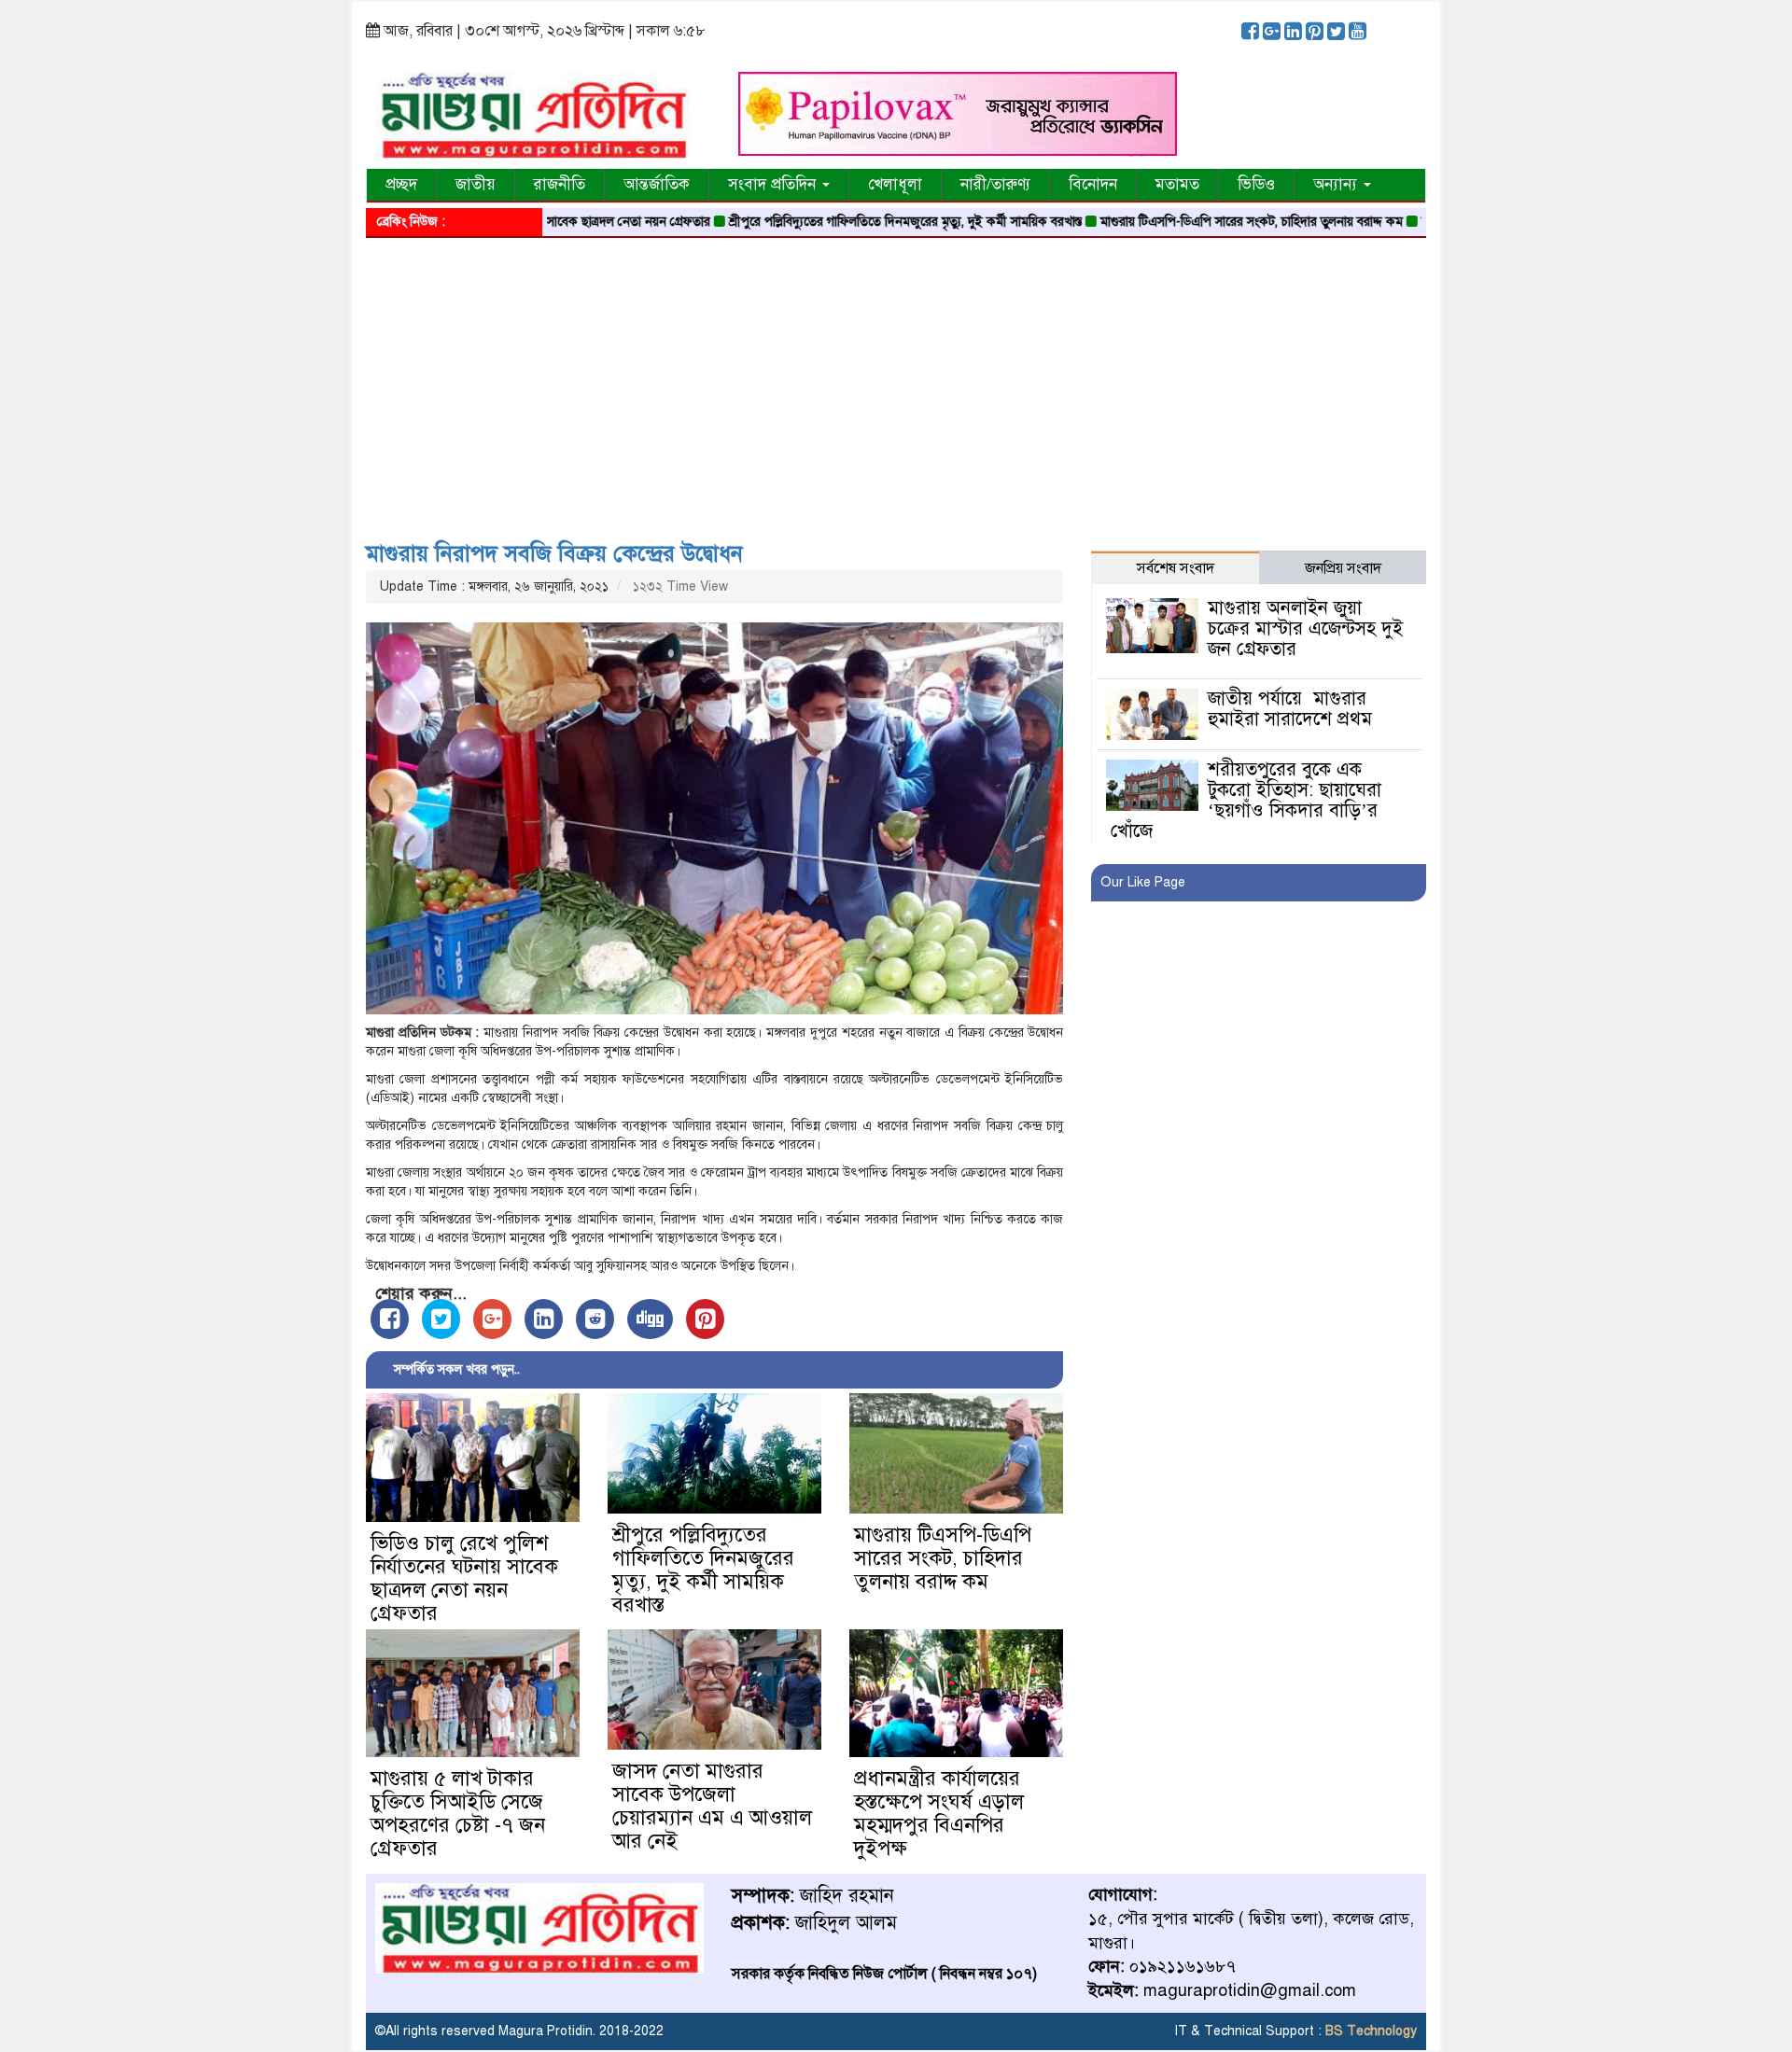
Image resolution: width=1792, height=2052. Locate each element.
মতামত (1177, 184)
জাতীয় (476, 184)
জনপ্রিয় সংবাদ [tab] (1343, 568)
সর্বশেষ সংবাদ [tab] (1176, 568)
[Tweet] (441, 1319)
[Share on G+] (492, 1319)
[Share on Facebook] (390, 1319)
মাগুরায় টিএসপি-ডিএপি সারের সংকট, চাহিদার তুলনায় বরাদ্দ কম (1191, 222)
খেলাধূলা (895, 184)
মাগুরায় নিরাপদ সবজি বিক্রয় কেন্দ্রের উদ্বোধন (554, 553)
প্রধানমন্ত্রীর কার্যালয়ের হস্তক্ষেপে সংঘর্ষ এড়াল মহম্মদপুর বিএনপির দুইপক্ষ (939, 1813)
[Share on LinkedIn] (544, 1319)
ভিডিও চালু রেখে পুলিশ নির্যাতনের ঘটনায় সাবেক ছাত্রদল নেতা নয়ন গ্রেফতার (464, 1578)
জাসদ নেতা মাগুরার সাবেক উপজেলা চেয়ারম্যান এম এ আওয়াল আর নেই (712, 1806)
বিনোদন (1093, 184)
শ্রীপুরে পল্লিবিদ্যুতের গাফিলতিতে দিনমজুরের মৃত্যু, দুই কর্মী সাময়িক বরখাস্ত (845, 222)
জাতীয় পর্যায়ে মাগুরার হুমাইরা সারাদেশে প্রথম (1290, 709)
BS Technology (1369, 2031)
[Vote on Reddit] (595, 1319)
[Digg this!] (650, 1319)
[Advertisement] (896, 383)
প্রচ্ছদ (401, 184)
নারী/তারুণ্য (995, 184)
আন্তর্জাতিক (657, 184)
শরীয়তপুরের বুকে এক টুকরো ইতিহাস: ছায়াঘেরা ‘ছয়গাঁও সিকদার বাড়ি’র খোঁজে (1246, 800)
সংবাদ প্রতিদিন (774, 184)
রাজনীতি (560, 184)
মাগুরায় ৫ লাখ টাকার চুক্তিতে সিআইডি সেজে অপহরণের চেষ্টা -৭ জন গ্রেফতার (458, 1813)
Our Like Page (1143, 882)
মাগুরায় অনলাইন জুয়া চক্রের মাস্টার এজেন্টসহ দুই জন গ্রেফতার (1305, 628)
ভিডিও (1256, 184)
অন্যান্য (1337, 184)
